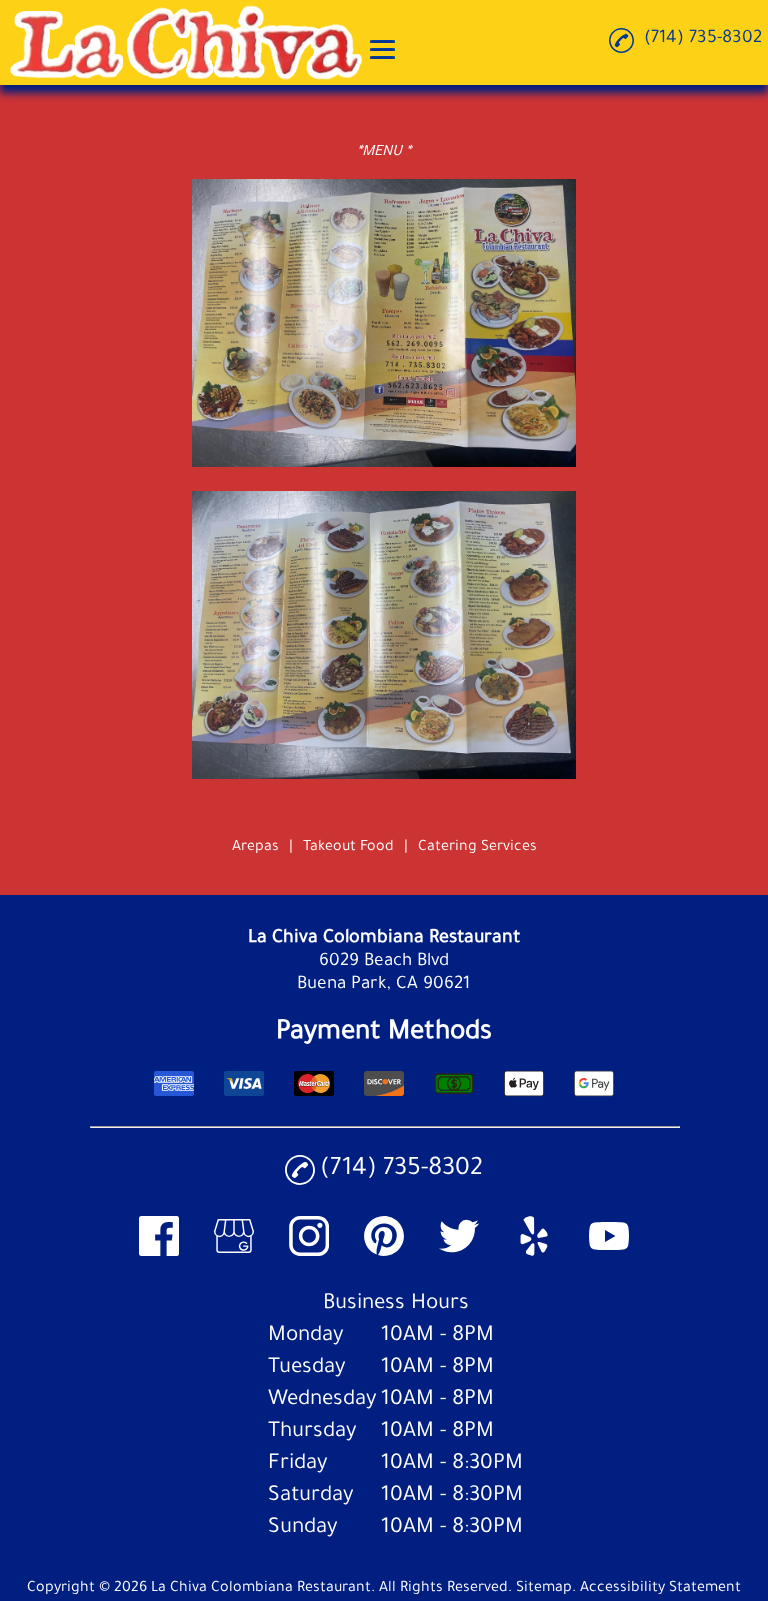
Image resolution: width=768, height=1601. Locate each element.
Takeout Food (348, 848)
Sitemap (544, 1589)
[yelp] (534, 1253)
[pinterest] (384, 1253)
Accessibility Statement (660, 1589)
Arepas (255, 848)
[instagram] (309, 1253)
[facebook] (159, 1253)
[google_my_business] (234, 1253)
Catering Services (477, 848)
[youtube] (609, 1253)
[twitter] (459, 1253)
